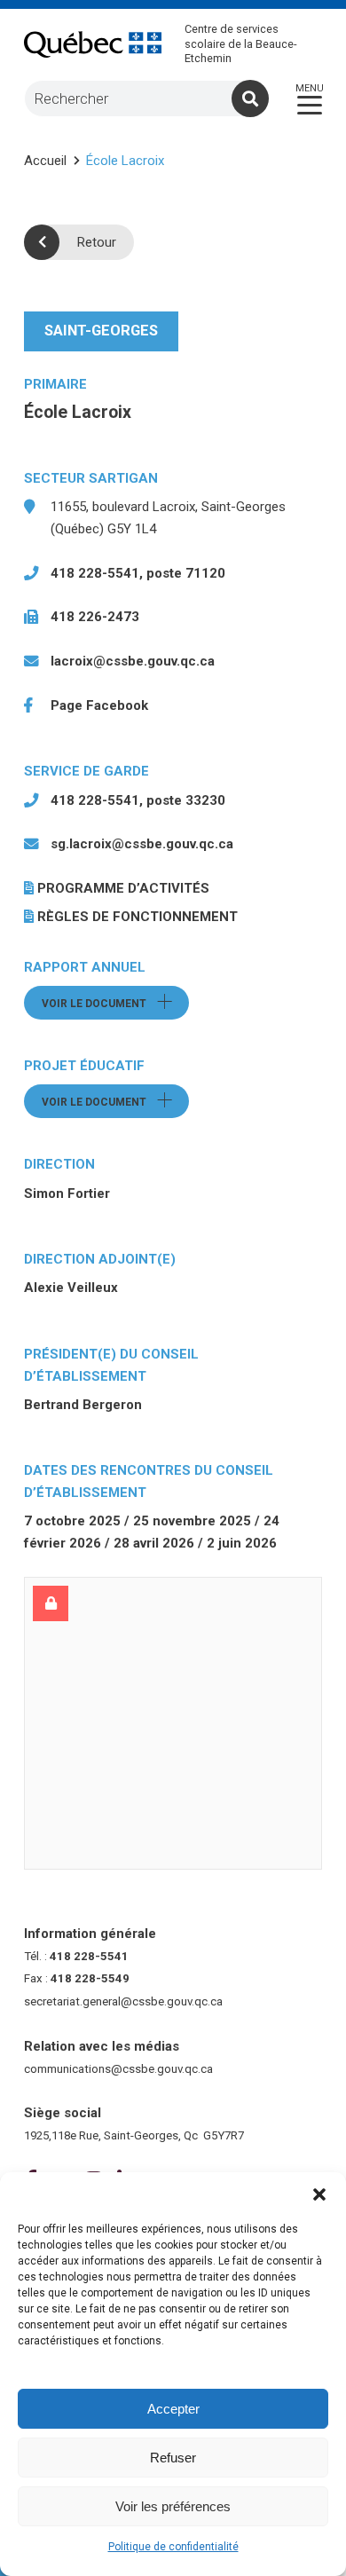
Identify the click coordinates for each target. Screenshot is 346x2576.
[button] (319, 2194)
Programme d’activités (123, 888)
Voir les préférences (173, 2506)
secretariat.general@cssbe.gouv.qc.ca (123, 2001)
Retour (97, 242)
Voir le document (115, 1004)
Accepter (173, 2409)
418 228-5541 (89, 1956)
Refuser (173, 2458)
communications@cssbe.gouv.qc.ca (118, 2069)
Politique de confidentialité (173, 2547)
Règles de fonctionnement (138, 917)
